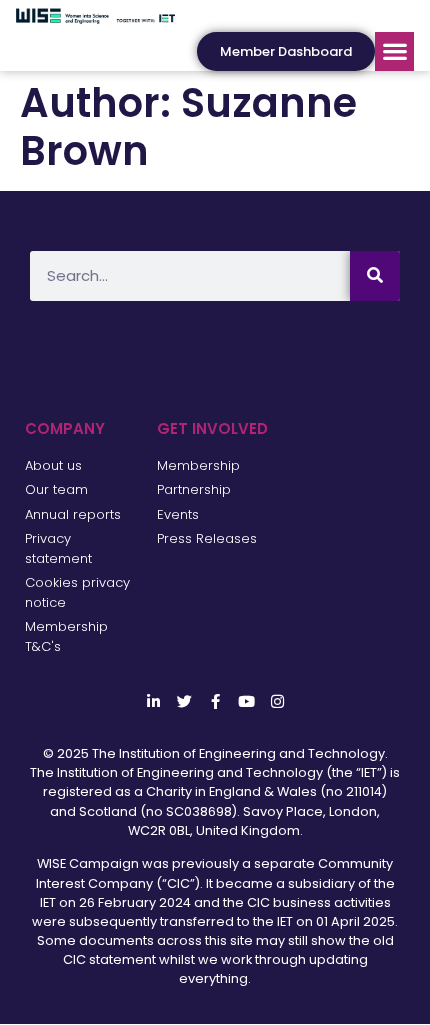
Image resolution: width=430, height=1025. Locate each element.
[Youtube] (246, 701)
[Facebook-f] (215, 701)
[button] (394, 51)
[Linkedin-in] (153, 701)
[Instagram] (277, 701)
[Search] (375, 276)
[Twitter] (184, 701)
